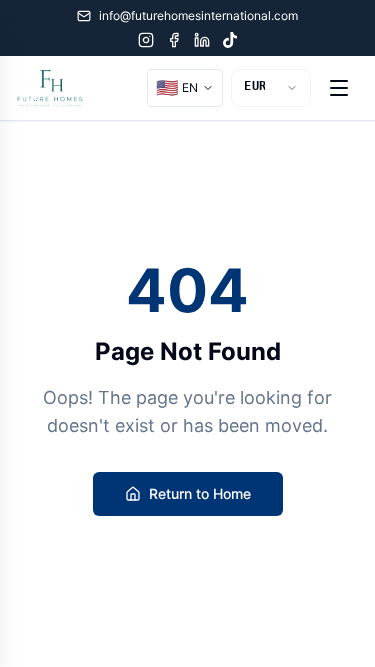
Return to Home (200, 493)
